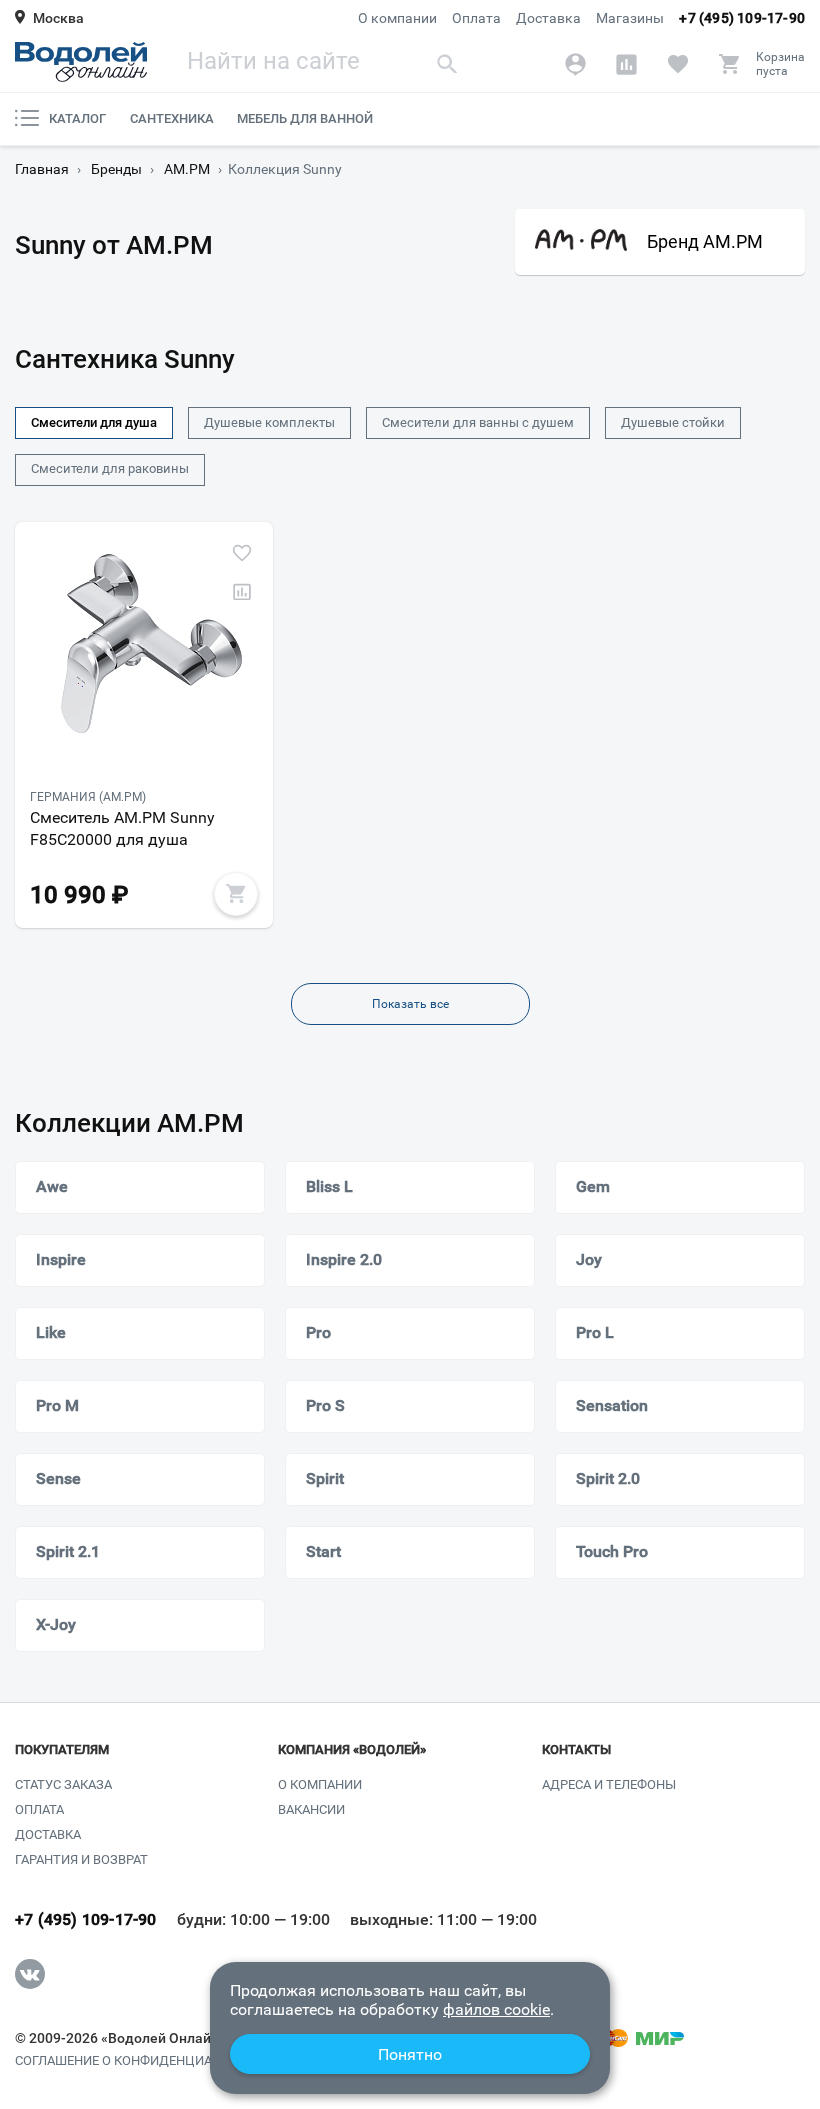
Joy (589, 1259)
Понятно (410, 2054)
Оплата (476, 18)
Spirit (325, 1478)
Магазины (630, 18)
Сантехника (172, 118)
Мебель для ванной (305, 118)
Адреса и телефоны (609, 1784)
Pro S (325, 1405)
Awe (52, 1186)
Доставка (548, 18)
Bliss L (329, 1186)
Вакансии (311, 1809)
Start (323, 1551)
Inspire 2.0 (344, 1259)
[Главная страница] (81, 62)
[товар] (144, 647)
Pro (318, 1332)
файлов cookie (496, 2009)
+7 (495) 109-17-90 (742, 18)
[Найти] (447, 63)
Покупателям (62, 1750)
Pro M (57, 1405)
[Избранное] (677, 64)
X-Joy (56, 1624)
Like (51, 1332)
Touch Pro (612, 1551)
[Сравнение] (626, 64)
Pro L (595, 1332)
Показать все (410, 1004)
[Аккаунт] (575, 64)
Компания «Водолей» (352, 1750)
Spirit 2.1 (68, 1551)
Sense (58, 1478)
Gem (593, 1186)
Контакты (576, 1750)
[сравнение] (242, 592)
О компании (397, 18)
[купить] (236, 894)
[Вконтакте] (30, 1974)
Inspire (61, 1259)
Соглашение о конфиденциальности (143, 2061)
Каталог (77, 118)
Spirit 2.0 (608, 1478)
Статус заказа (63, 1784)
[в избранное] (242, 553)
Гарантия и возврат (81, 1859)
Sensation (612, 1405)
